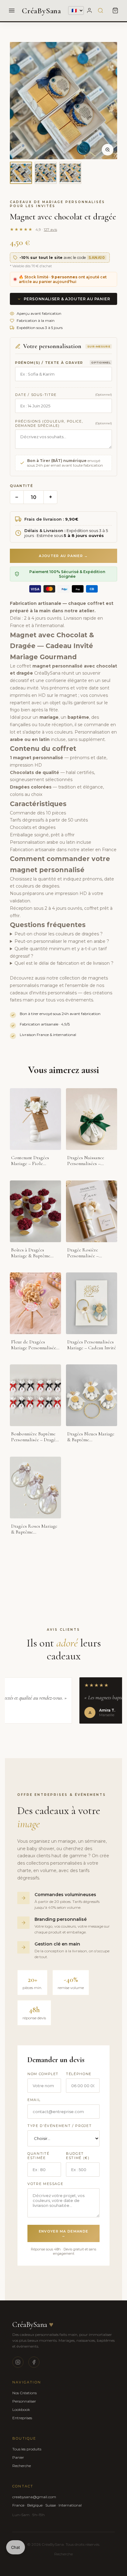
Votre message (45, 2184)
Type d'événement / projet (59, 2126)
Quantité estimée (38, 2156)
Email (34, 2100)
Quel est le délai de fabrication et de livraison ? (64, 963)
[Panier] (115, 10)
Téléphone (79, 2074)
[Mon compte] (89, 10)
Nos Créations (25, 2393)
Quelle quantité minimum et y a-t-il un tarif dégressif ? (58, 952)
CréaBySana (41, 11)
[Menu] (12, 10)
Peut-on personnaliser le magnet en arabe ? (62, 941)
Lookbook (21, 2410)
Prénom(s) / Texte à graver (49, 363)
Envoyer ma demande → (64, 2233)
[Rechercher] (100, 10)
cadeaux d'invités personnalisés (43, 993)
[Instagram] (18, 2362)
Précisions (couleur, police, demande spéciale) (49, 423)
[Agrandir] (108, 150)
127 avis (50, 229)
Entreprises (22, 2418)
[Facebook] (34, 2362)
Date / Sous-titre (36, 395)
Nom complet (43, 2074)
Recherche (22, 2466)
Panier (18, 2457)
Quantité (21, 486)
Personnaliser (24, 2401)
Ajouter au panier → (63, 556)
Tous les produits (27, 2449)
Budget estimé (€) (78, 2156)
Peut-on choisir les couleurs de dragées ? (59, 934)
